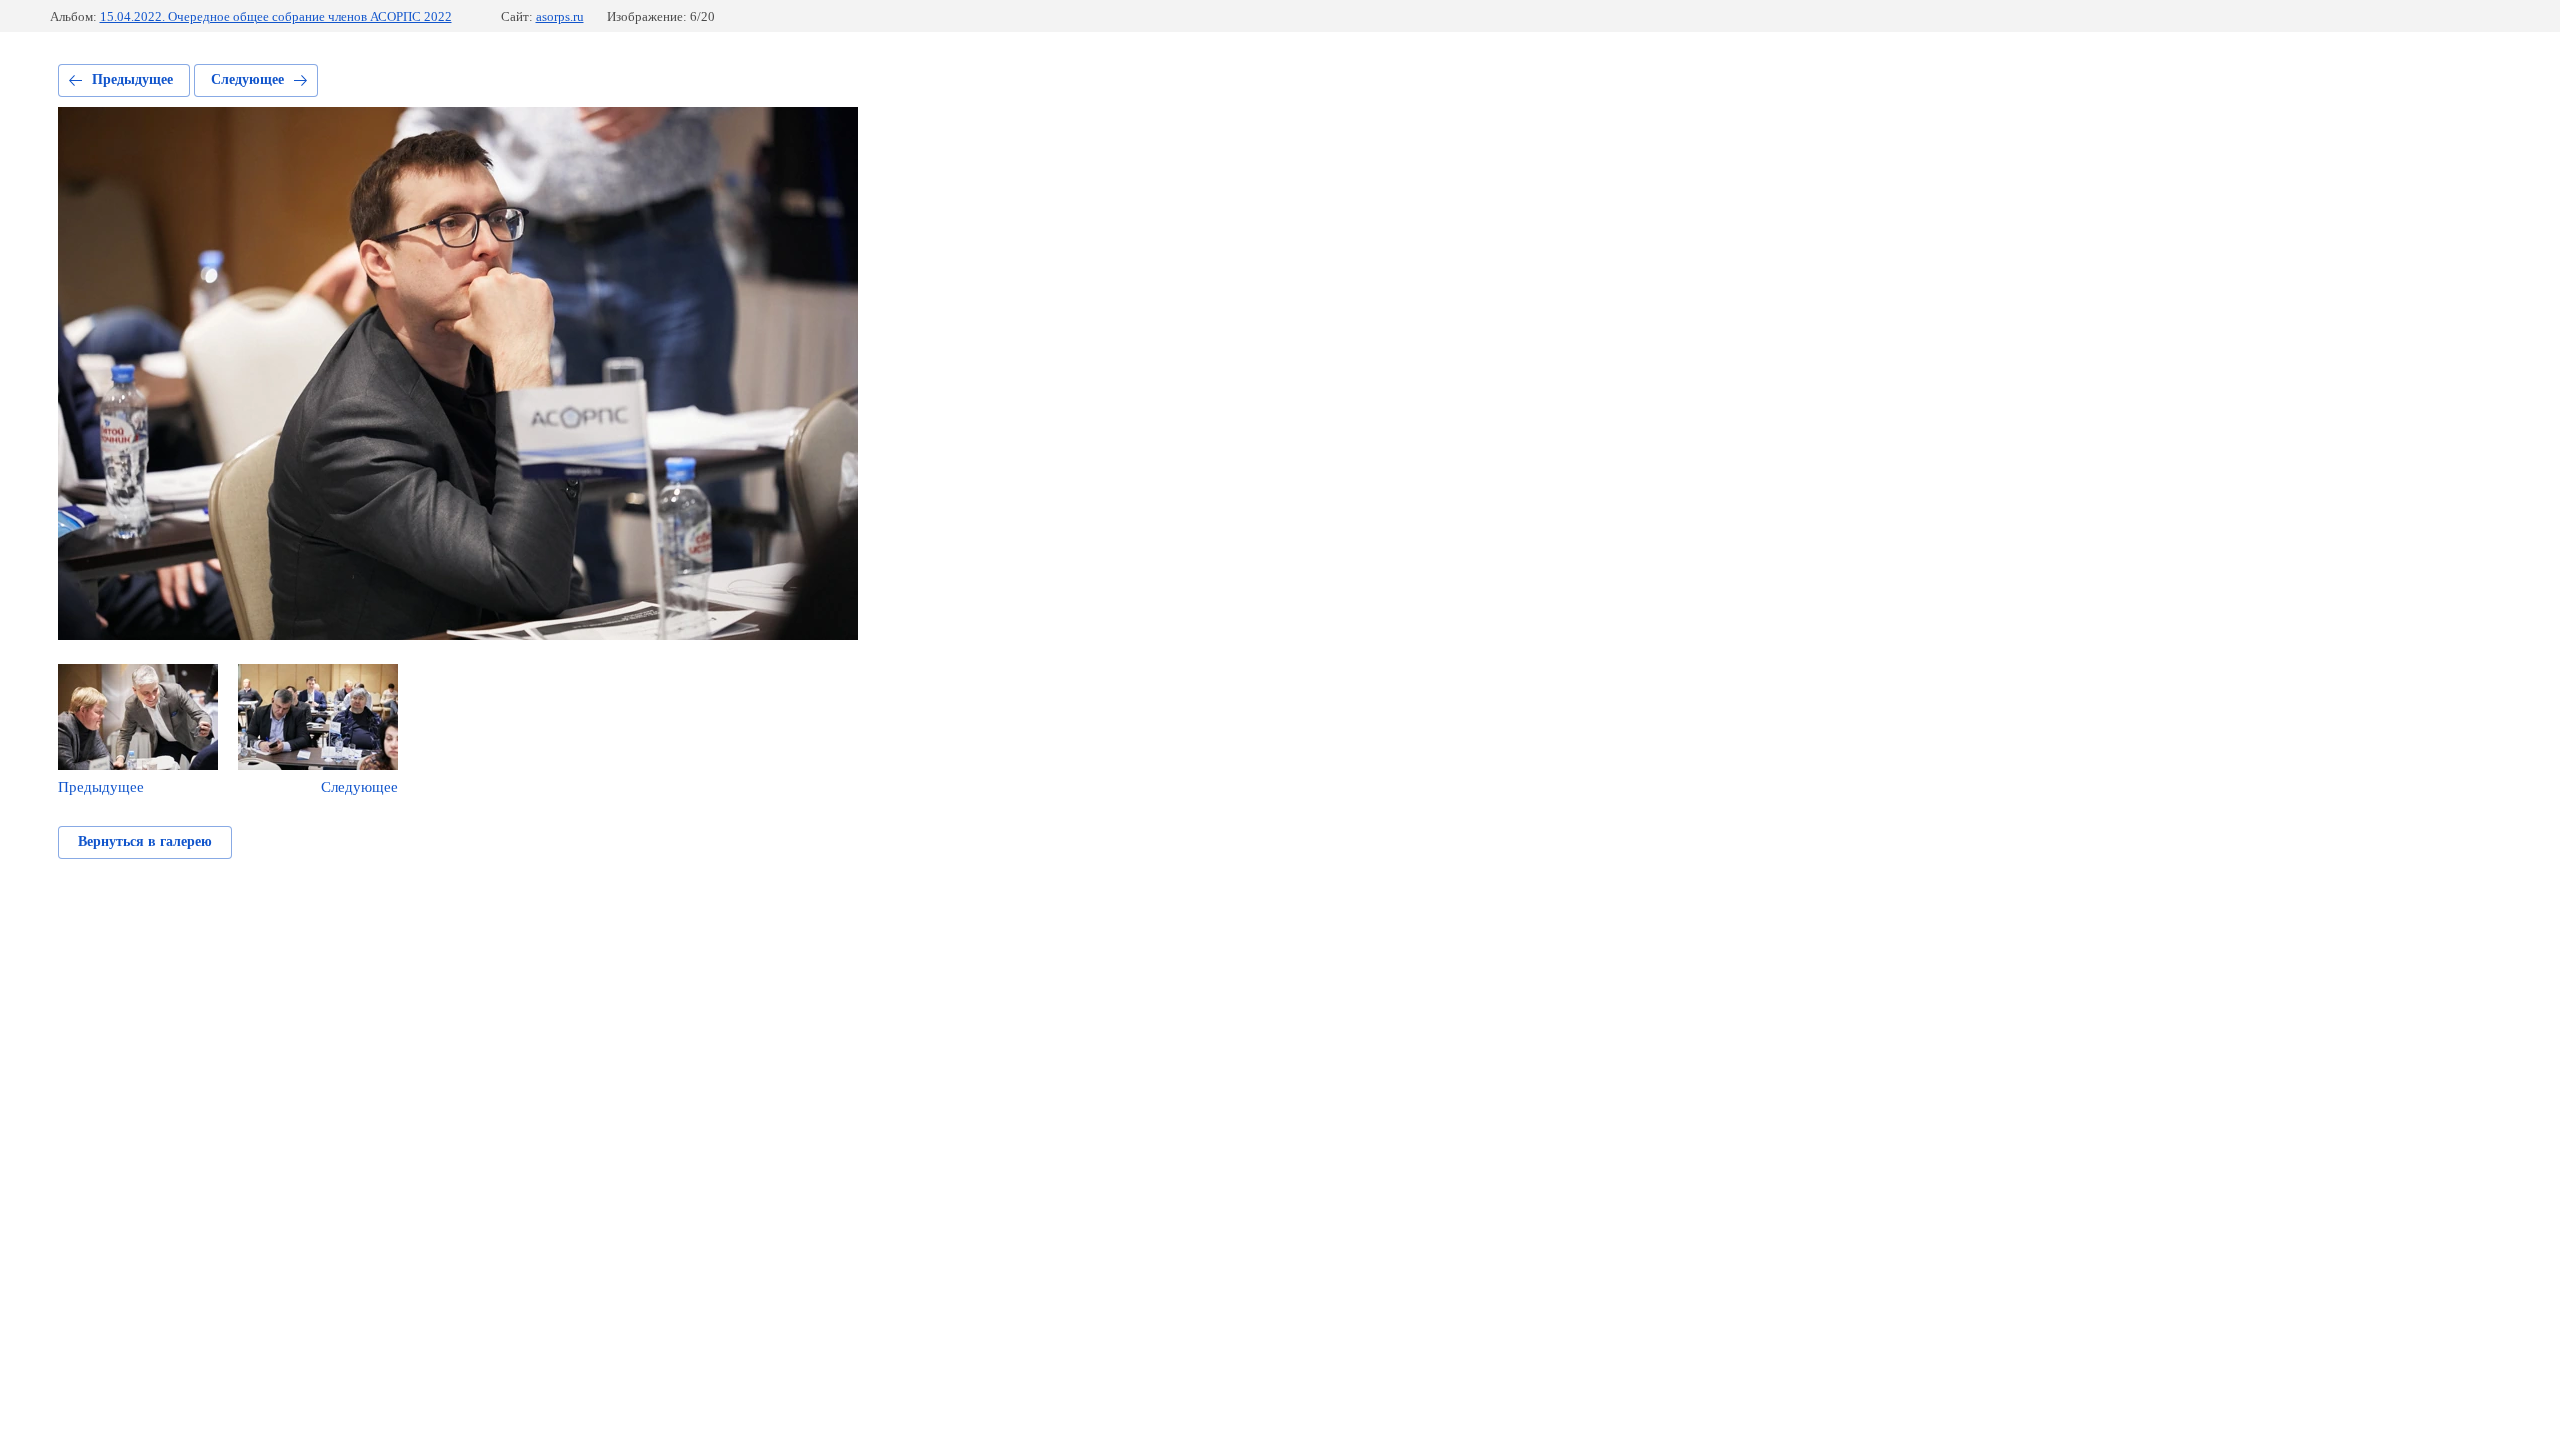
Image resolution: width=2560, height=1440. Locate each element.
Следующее (247, 79)
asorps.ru (560, 16)
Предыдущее (132, 79)
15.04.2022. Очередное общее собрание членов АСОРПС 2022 (276, 16)
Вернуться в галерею (145, 841)
